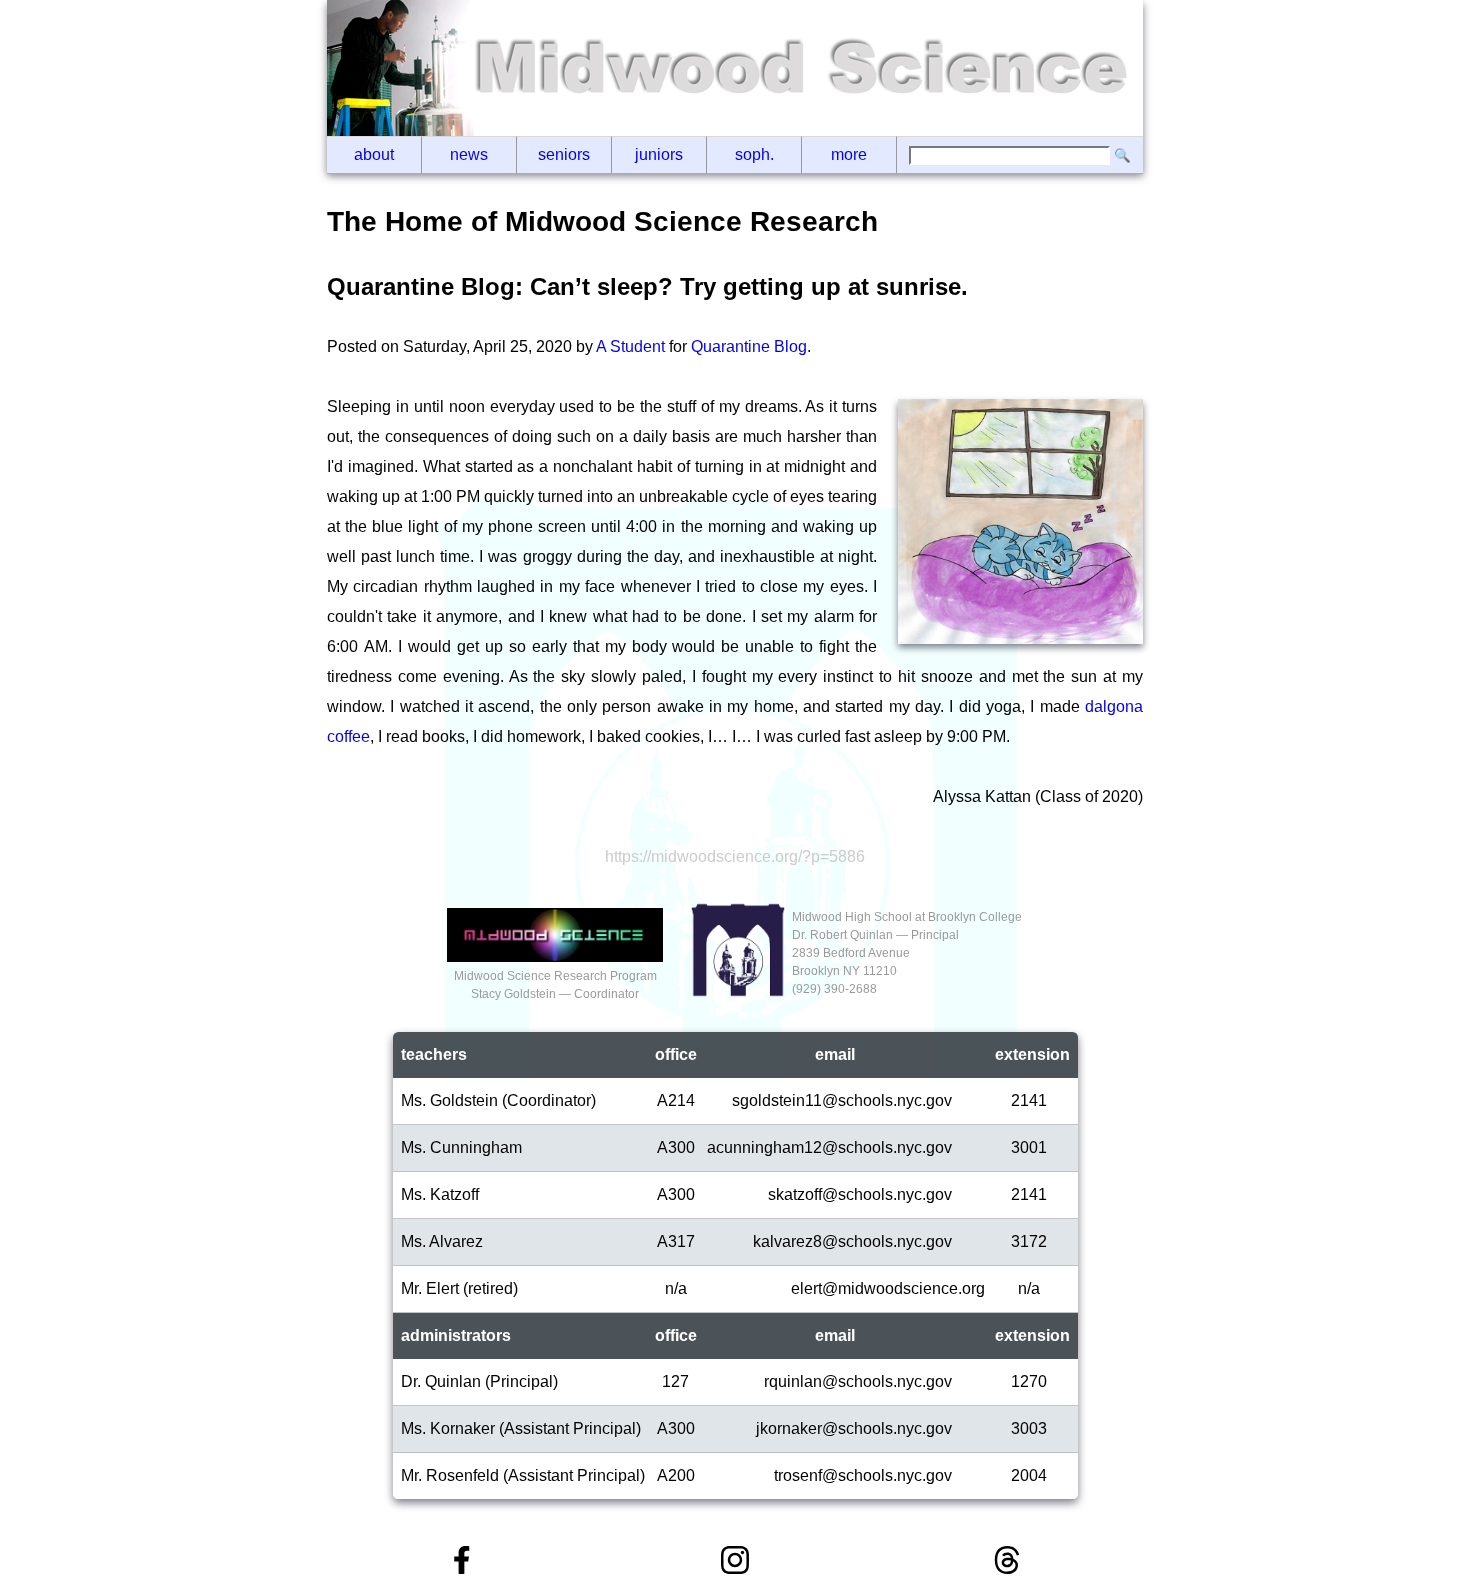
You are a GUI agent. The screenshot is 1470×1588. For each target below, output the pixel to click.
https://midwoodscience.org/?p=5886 (735, 856)
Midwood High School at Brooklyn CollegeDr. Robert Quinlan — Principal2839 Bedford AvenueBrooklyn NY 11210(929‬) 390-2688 (907, 953)
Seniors (564, 154)
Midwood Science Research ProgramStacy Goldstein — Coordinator (555, 985)
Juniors (659, 154)
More (849, 154)
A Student (630, 346)
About (374, 154)
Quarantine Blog (749, 346)
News (469, 154)
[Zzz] (1020, 639)
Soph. (754, 154)
